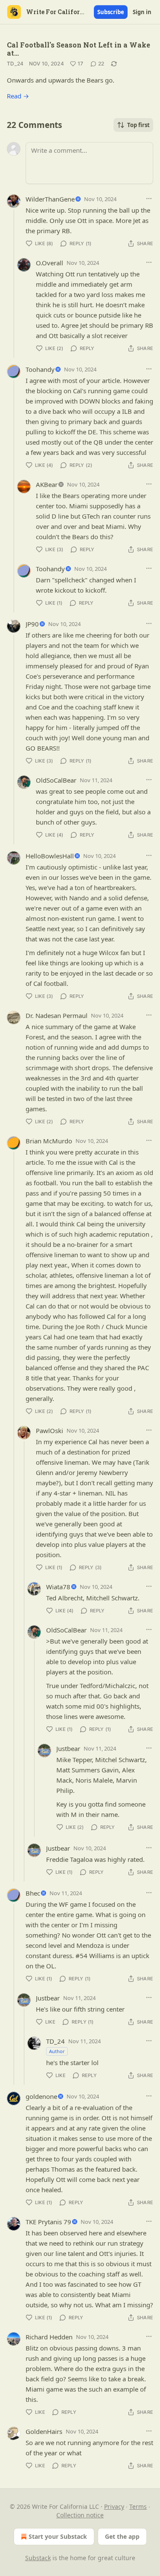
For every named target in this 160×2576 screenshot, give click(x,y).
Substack (38, 2558)
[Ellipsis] (149, 199)
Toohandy (40, 369)
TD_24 (15, 64)
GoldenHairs (44, 2431)
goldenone (41, 2096)
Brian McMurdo (49, 1141)
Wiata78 (58, 1587)
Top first (138, 125)
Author (57, 2051)
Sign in (142, 12)
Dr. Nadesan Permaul (57, 1015)
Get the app (122, 2536)
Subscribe (111, 12)
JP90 (32, 624)
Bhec (33, 1893)
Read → (18, 96)
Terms (138, 2506)
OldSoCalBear (56, 780)
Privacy (114, 2506)
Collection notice (80, 2515)
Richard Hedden (49, 2337)
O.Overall (49, 263)
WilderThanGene (50, 199)
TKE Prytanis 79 (48, 2222)
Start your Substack (58, 2536)
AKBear (47, 484)
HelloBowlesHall (50, 856)
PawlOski (49, 1430)
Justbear (68, 1748)
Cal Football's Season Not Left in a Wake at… (79, 49)
